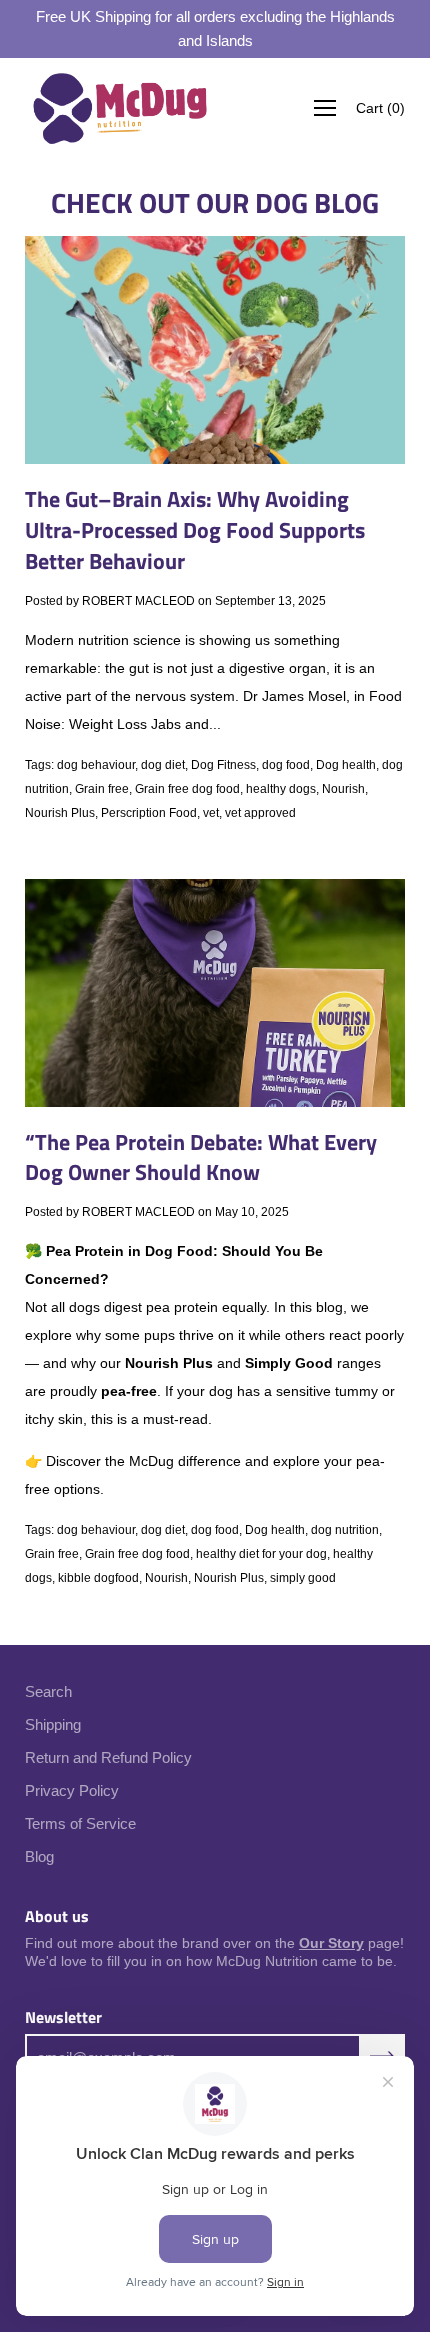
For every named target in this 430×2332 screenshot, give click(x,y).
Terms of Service (80, 1823)
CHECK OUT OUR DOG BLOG (215, 202)
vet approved (260, 813)
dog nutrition (345, 1530)
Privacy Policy (72, 1790)
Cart (380, 108)
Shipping (53, 1724)
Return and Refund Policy (108, 1757)
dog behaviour (96, 765)
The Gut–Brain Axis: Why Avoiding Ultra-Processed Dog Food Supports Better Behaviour (195, 530)
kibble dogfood (98, 1578)
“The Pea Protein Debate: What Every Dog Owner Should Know (201, 1157)
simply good (303, 1578)
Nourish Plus (60, 813)
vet (211, 813)
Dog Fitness (223, 765)
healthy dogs (281, 789)
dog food (286, 765)
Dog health (346, 765)
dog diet (163, 765)
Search (48, 1691)
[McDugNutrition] (120, 108)
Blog (39, 1856)
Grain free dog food (187, 789)
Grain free (102, 789)
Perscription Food (149, 813)
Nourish (343, 789)
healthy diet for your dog (261, 1554)
